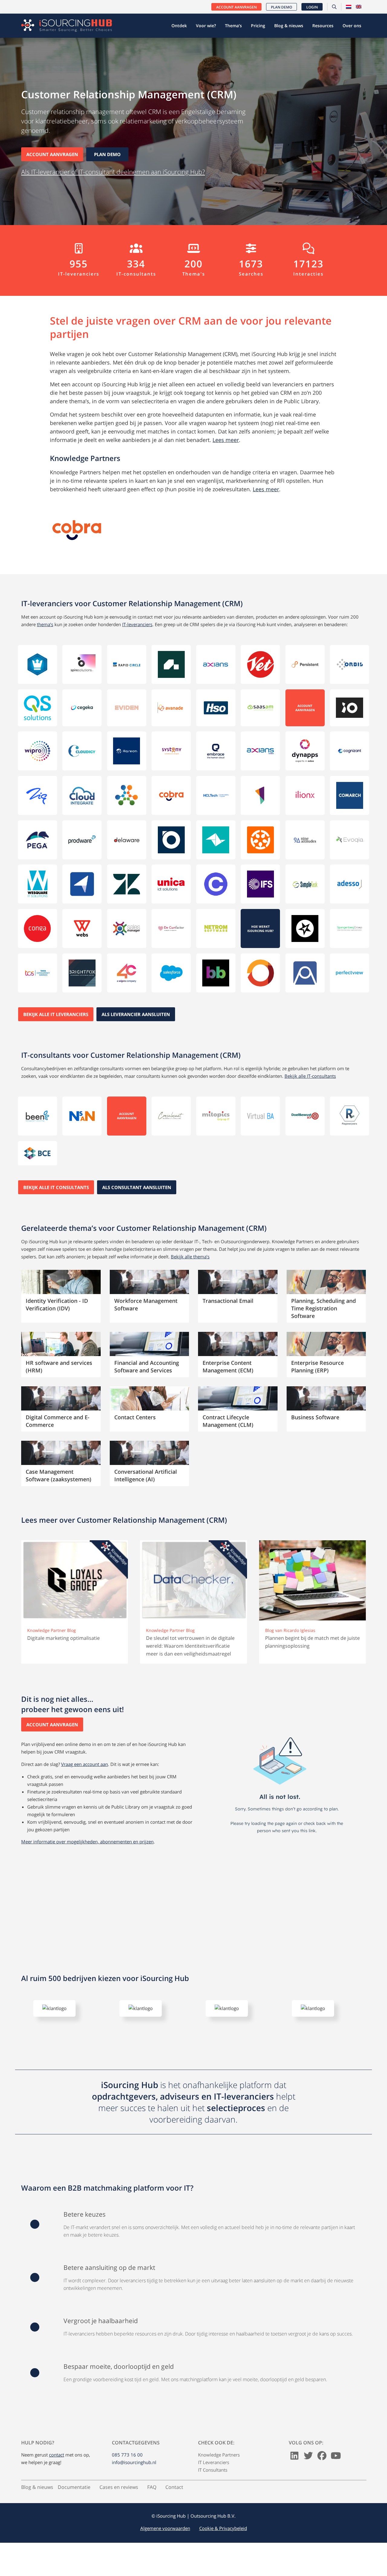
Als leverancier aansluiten (136, 1014)
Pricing (258, 26)
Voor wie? (206, 26)
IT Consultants (213, 2495)
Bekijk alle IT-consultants (310, 1076)
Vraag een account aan (85, 1764)
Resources (323, 26)
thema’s (45, 624)
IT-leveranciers (137, 624)
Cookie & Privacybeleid (223, 2553)
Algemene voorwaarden (165, 2553)
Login (312, 7)
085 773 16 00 (127, 2480)
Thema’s (233, 26)
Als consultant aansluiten (137, 1187)
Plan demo (281, 7)
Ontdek (179, 26)
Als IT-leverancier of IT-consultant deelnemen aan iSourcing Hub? (113, 172)
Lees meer (226, 440)
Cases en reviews (119, 2512)
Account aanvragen (236, 7)
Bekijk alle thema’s (190, 1257)
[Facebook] (322, 2483)
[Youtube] (336, 2483)
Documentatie (74, 2512)
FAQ (152, 2512)
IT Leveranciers (214, 2487)
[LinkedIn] (294, 2483)
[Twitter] (308, 2483)
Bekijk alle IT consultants (56, 1187)
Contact (174, 2512)
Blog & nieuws (289, 26)
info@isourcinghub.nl (134, 2487)
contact (57, 2480)
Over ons (352, 26)
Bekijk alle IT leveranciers (56, 1014)
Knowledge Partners (219, 2480)
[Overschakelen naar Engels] (359, 7)
